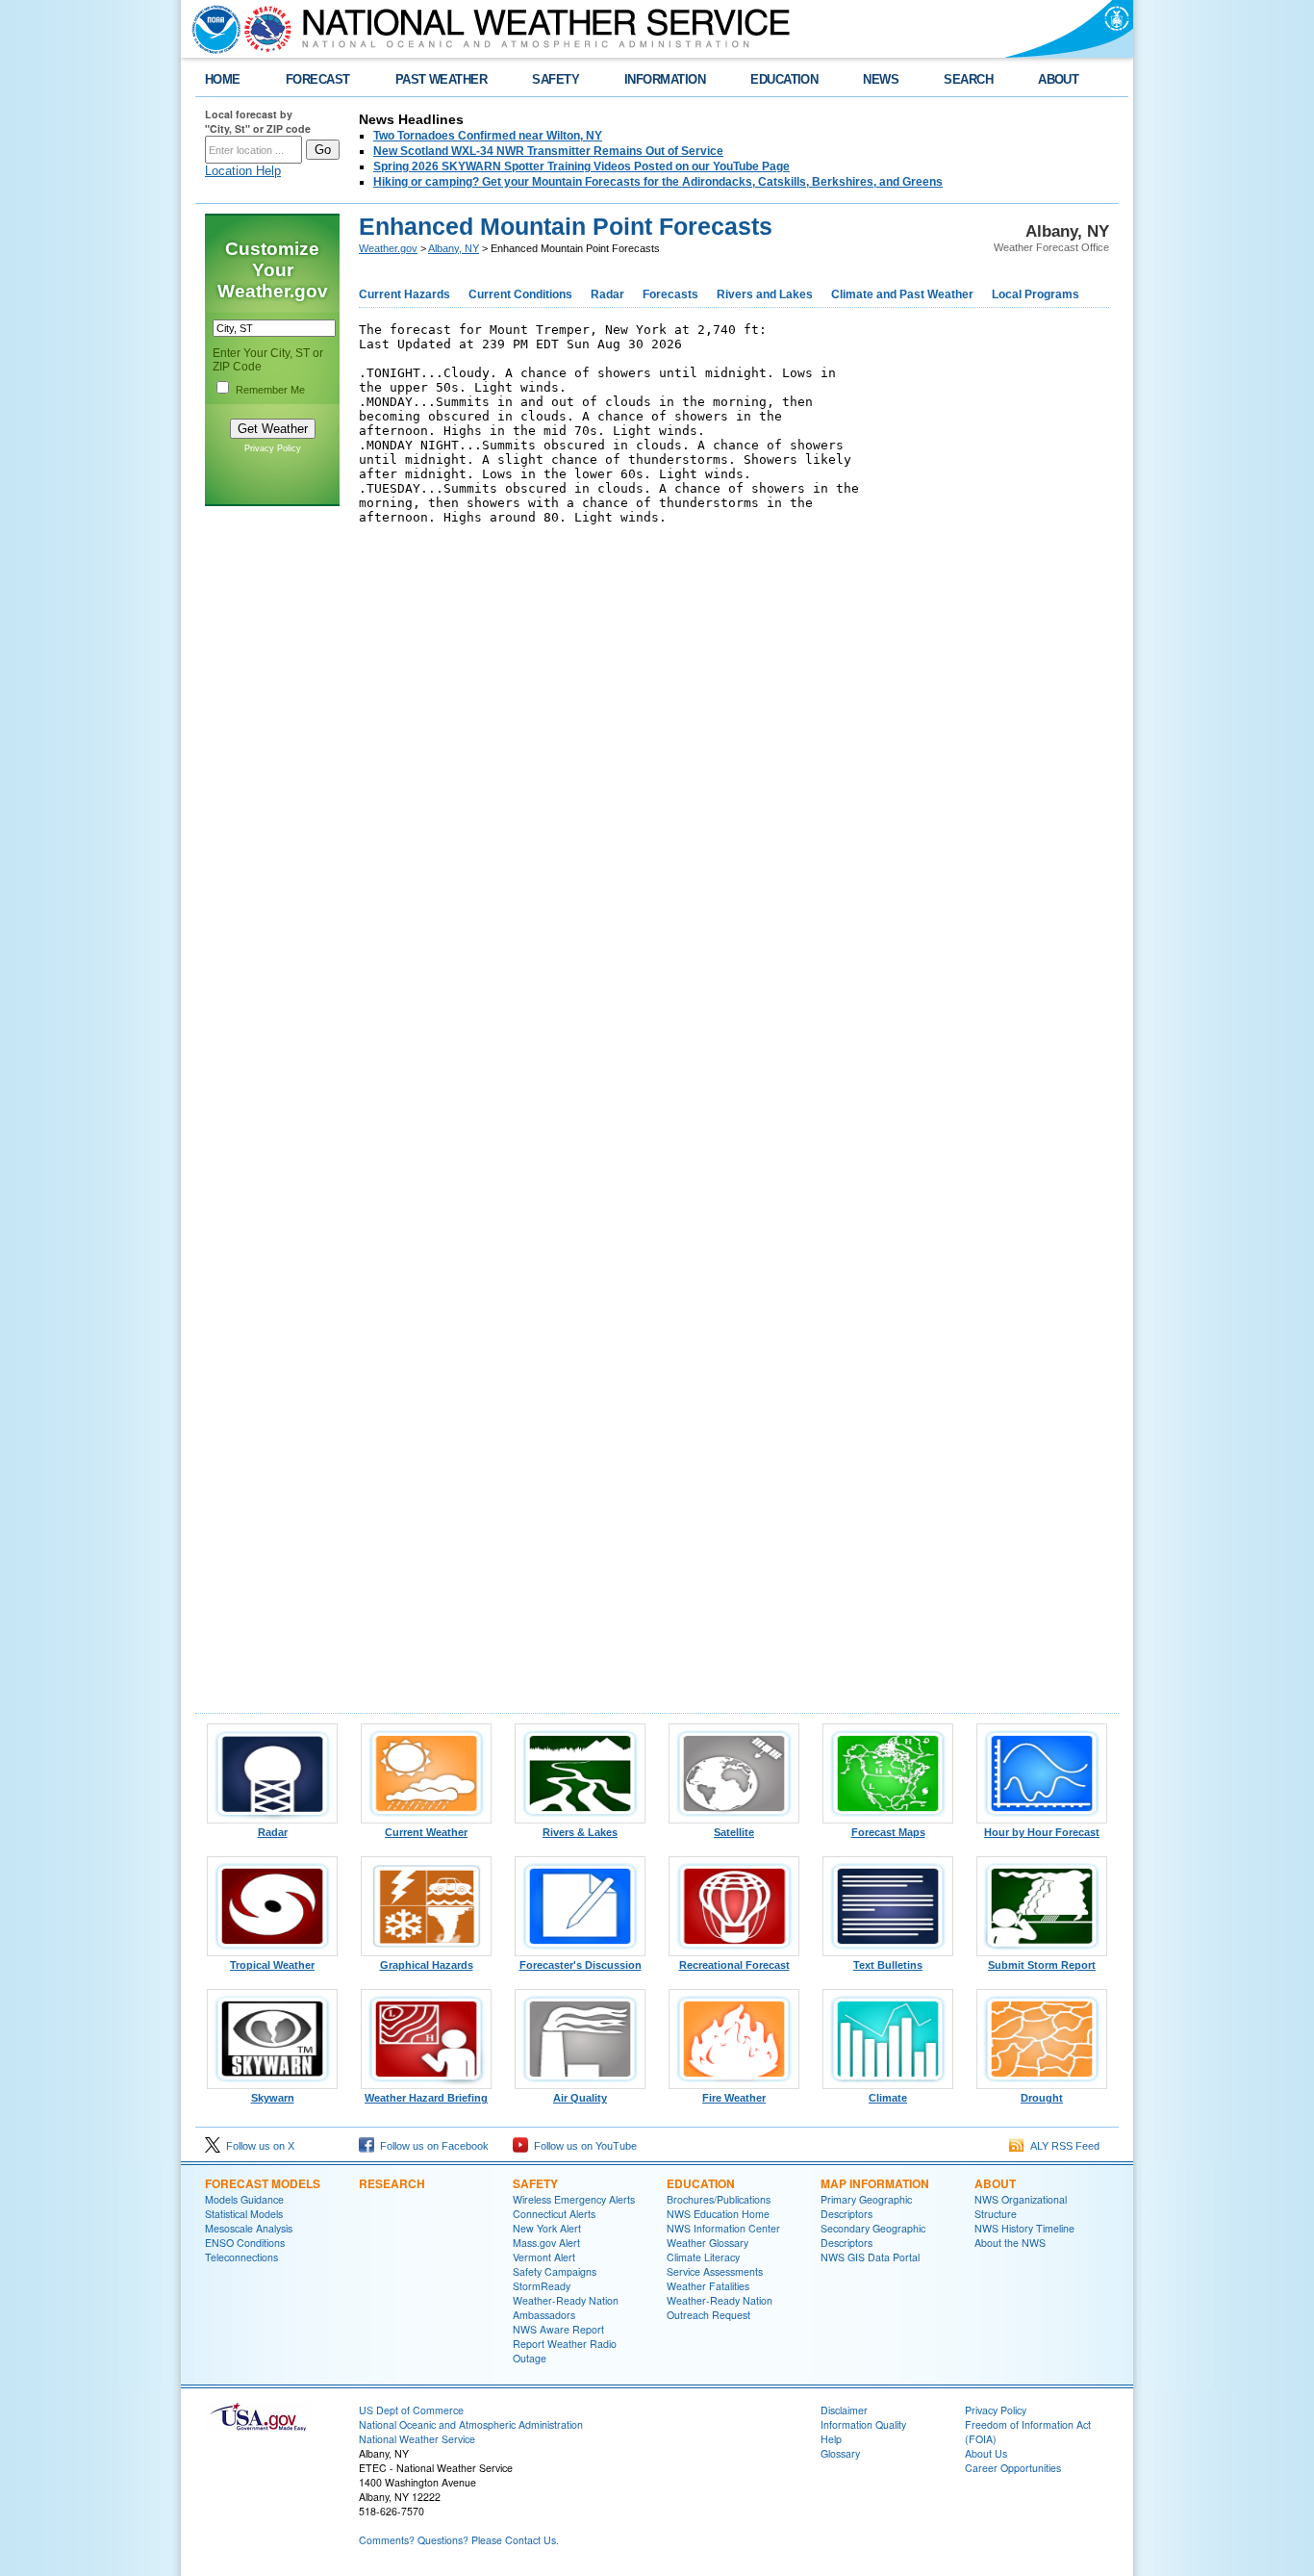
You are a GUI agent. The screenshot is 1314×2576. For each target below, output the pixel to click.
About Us (986, 2453)
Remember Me (270, 390)
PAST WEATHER (442, 79)
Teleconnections (241, 2257)
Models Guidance (244, 2199)
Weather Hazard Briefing (426, 2098)
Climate (888, 2098)
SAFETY (556, 79)
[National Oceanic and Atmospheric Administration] (212, 29)
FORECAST (318, 79)
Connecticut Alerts (554, 2214)
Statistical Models (244, 2214)
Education (701, 2183)
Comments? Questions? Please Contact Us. (459, 2540)
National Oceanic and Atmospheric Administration (471, 2424)
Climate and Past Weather (902, 294)
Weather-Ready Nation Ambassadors (566, 2308)
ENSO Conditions (245, 2243)
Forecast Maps (888, 1832)
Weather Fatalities (708, 2286)
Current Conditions (520, 294)
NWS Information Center (723, 2228)
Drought (1042, 2098)
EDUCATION (784, 79)
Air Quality (580, 2098)
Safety (535, 2183)
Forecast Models (263, 2183)
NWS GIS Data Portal (870, 2257)
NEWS (881, 79)
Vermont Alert (544, 2257)
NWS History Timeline (1024, 2228)
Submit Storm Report (1042, 1965)
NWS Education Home (718, 2214)
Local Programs (1036, 294)
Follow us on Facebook (431, 2146)
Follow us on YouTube (582, 2146)
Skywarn (273, 2098)
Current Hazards (404, 294)
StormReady (542, 2286)
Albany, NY (454, 248)
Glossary (840, 2453)
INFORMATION (665, 79)
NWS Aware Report (558, 2329)
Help (831, 2439)
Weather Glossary (708, 2243)
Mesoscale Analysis (249, 2228)
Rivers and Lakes (765, 294)
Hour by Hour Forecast (1042, 1832)
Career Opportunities (1013, 2468)
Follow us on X (257, 2146)
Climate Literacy (703, 2257)
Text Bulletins (888, 1965)
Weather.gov (388, 248)
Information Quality (863, 2424)
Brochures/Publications (719, 2199)
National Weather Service (417, 2439)
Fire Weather (734, 2098)
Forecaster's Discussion (581, 1965)
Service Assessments (715, 2271)
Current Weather (426, 1832)
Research (392, 2183)
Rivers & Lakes (580, 1832)
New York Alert (547, 2228)
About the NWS (1010, 2243)
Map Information (875, 2183)
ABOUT (1058, 79)
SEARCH (968, 79)
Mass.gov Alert (546, 2243)
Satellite (734, 1832)
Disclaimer (844, 2410)
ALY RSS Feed (1062, 2146)
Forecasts (670, 294)
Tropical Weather (272, 1965)
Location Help (243, 171)
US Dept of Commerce (411, 2410)
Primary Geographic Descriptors (866, 2206)
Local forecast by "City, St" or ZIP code (258, 121)
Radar (607, 294)
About (995, 2183)
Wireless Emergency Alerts (574, 2199)
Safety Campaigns (555, 2271)
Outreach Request (708, 2315)
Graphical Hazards (427, 1965)
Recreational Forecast (734, 1965)
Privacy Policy (273, 448)
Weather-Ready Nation (720, 2300)
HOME (223, 79)
